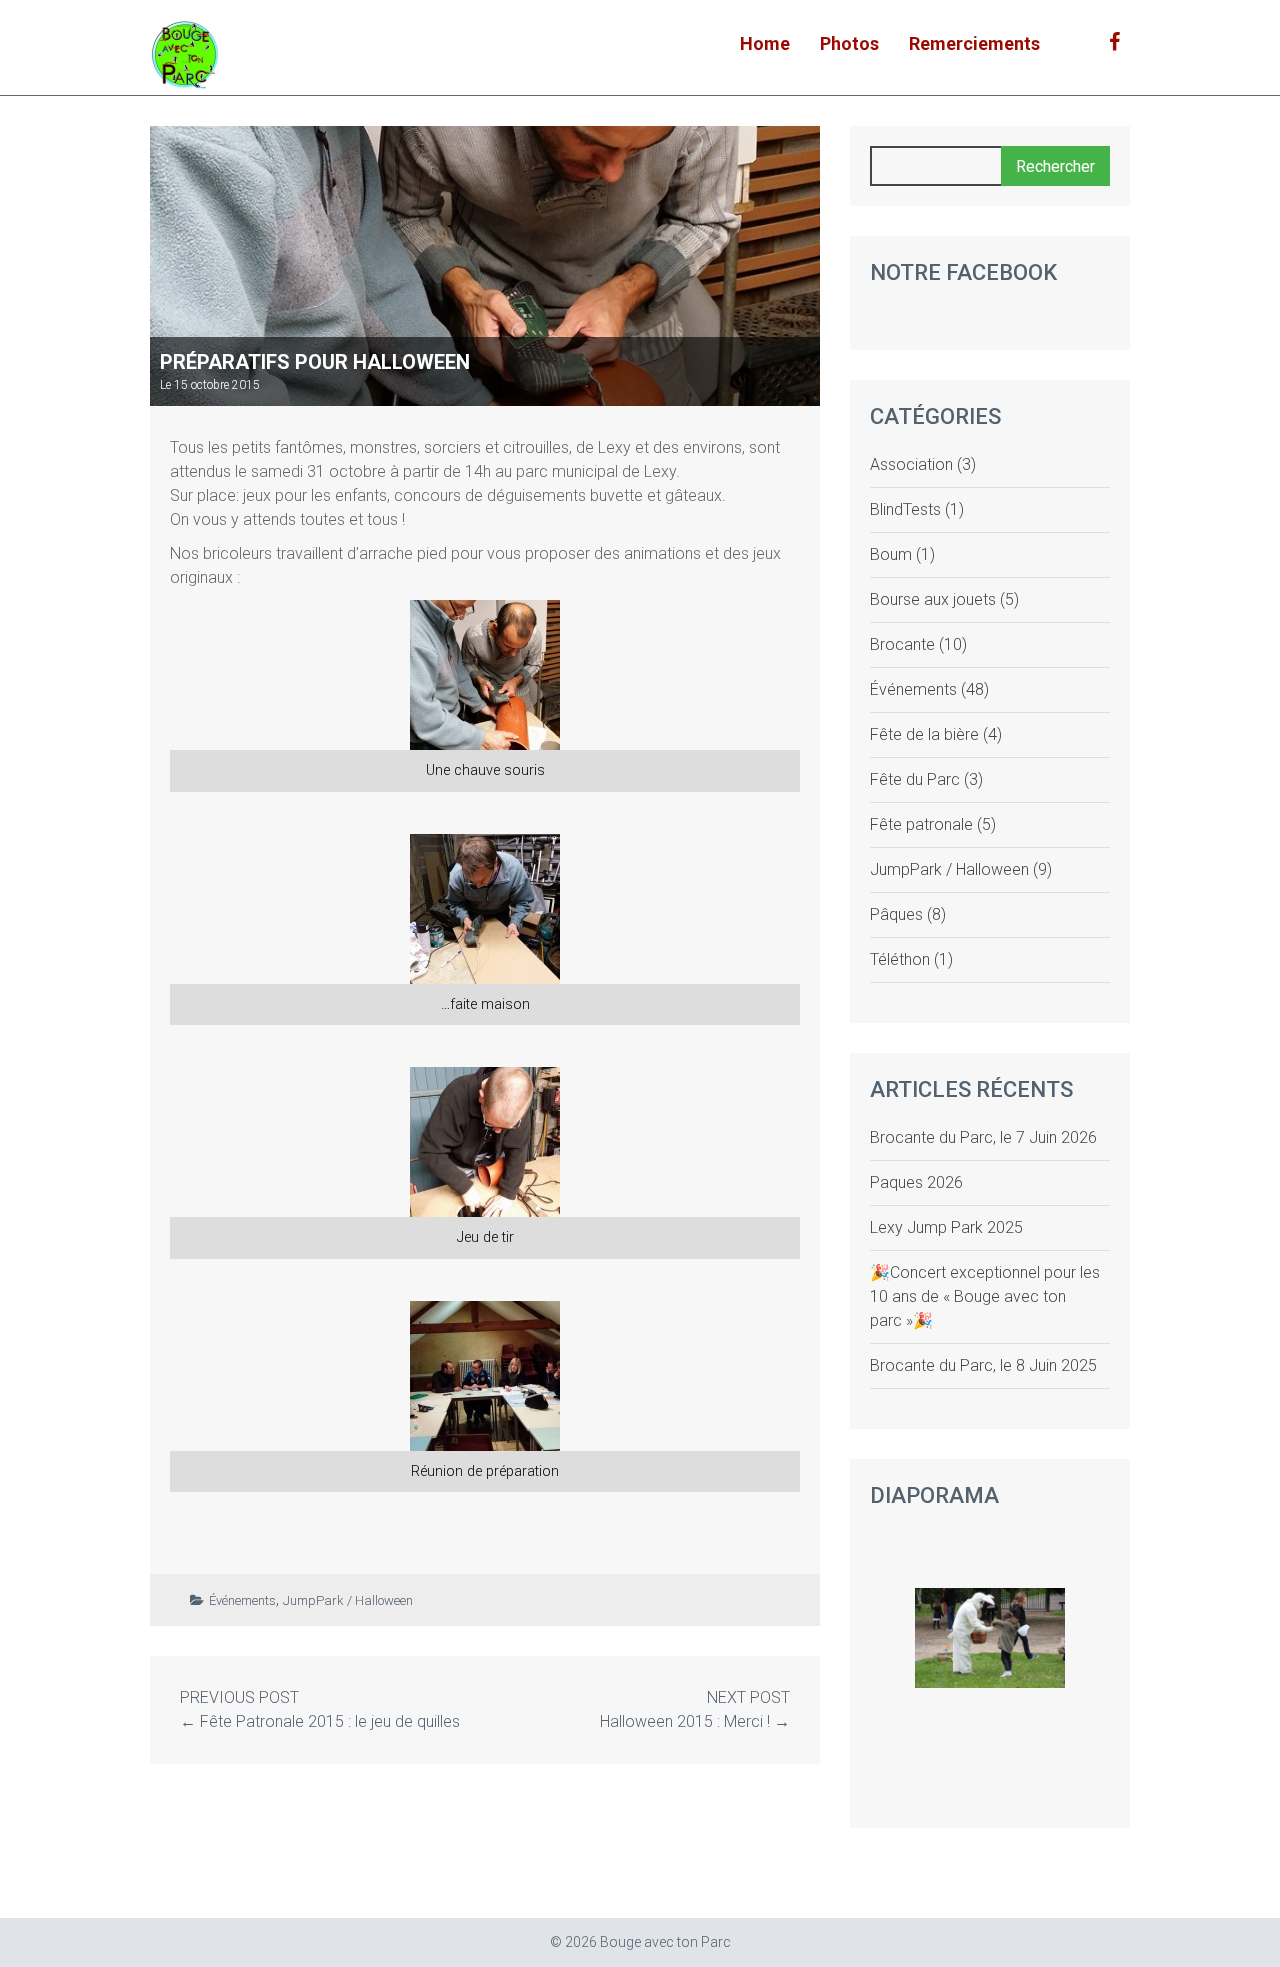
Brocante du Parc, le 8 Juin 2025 (983, 1365)
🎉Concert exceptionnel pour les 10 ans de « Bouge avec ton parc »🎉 (985, 1296)
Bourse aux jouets (933, 599)
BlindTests (905, 509)
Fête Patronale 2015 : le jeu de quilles (330, 1721)
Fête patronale (921, 824)
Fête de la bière (924, 734)
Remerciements (974, 43)
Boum (891, 554)
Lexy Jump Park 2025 (946, 1227)
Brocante (902, 644)
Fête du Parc (915, 779)
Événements (242, 1600)
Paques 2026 (916, 1182)
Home (765, 43)
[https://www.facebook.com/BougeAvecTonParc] (1114, 42)
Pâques (896, 914)
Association (911, 464)
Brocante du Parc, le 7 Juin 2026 (983, 1137)
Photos (849, 43)
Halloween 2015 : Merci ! (685, 1721)
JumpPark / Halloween (348, 1600)
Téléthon (900, 959)
